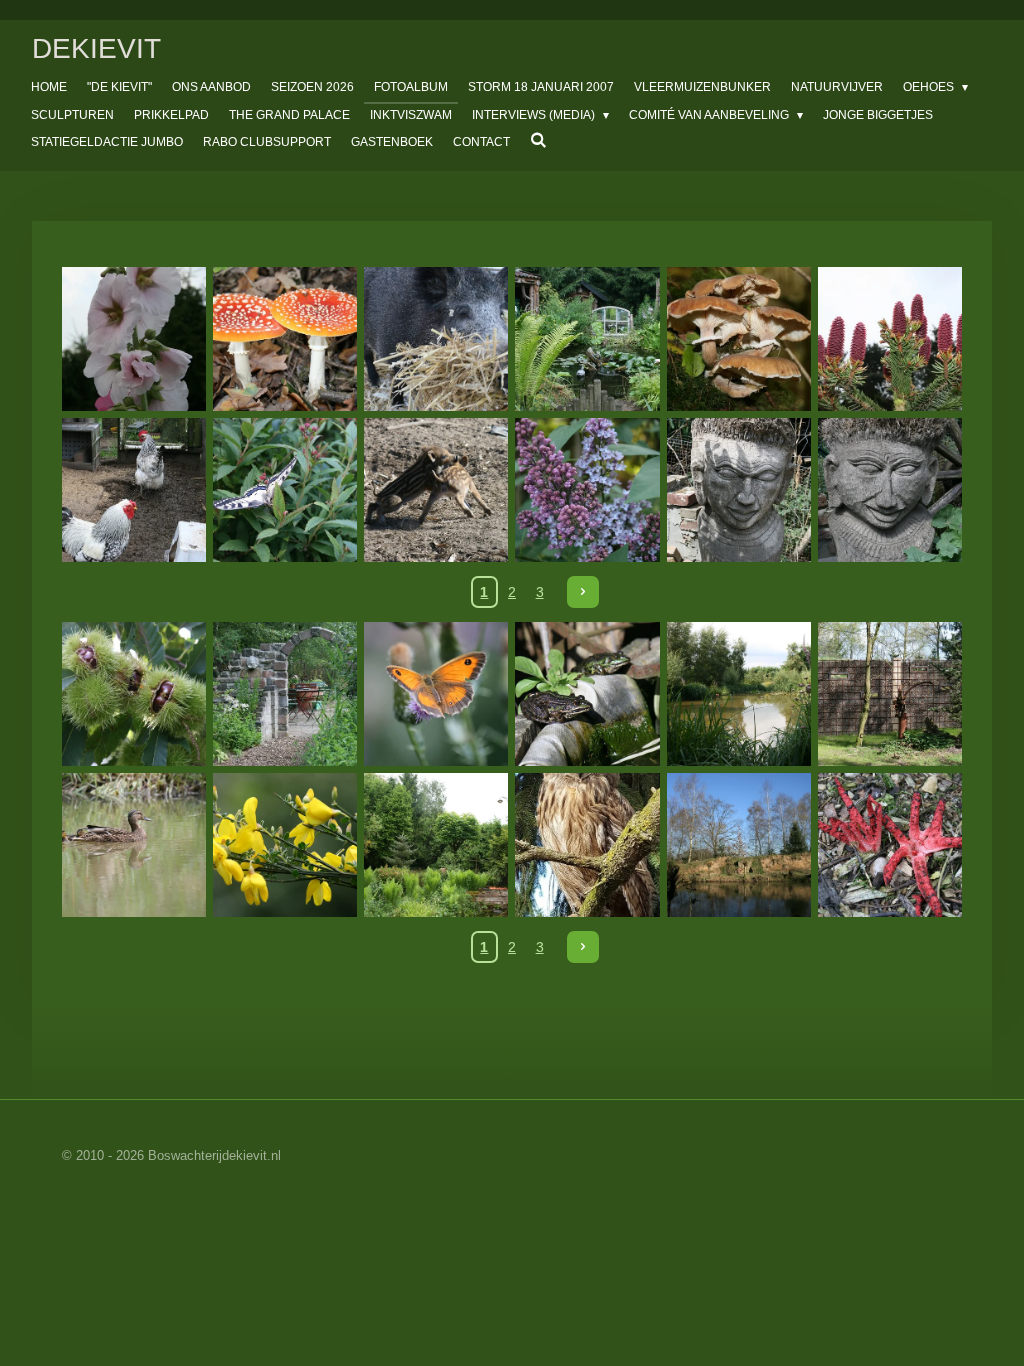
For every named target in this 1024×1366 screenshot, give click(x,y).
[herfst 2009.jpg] (738, 339)
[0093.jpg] (587, 845)
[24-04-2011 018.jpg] (587, 490)
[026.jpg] (134, 490)
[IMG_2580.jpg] (889, 693)
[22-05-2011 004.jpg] (889, 490)
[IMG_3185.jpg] (134, 693)
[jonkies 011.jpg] (436, 490)
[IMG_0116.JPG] (134, 339)
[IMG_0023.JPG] (587, 339)
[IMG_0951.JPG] (436, 339)
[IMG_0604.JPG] (285, 339)
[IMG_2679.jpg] (436, 845)
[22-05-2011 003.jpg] (738, 490)
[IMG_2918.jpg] (436, 693)
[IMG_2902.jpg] (285, 693)
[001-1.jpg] (889, 845)
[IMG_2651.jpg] (285, 845)
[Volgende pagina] (583, 592)
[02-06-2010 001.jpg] (285, 490)
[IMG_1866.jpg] (738, 693)
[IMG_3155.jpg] (587, 693)
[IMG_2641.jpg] (134, 845)
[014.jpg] (889, 339)
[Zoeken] (538, 140)
